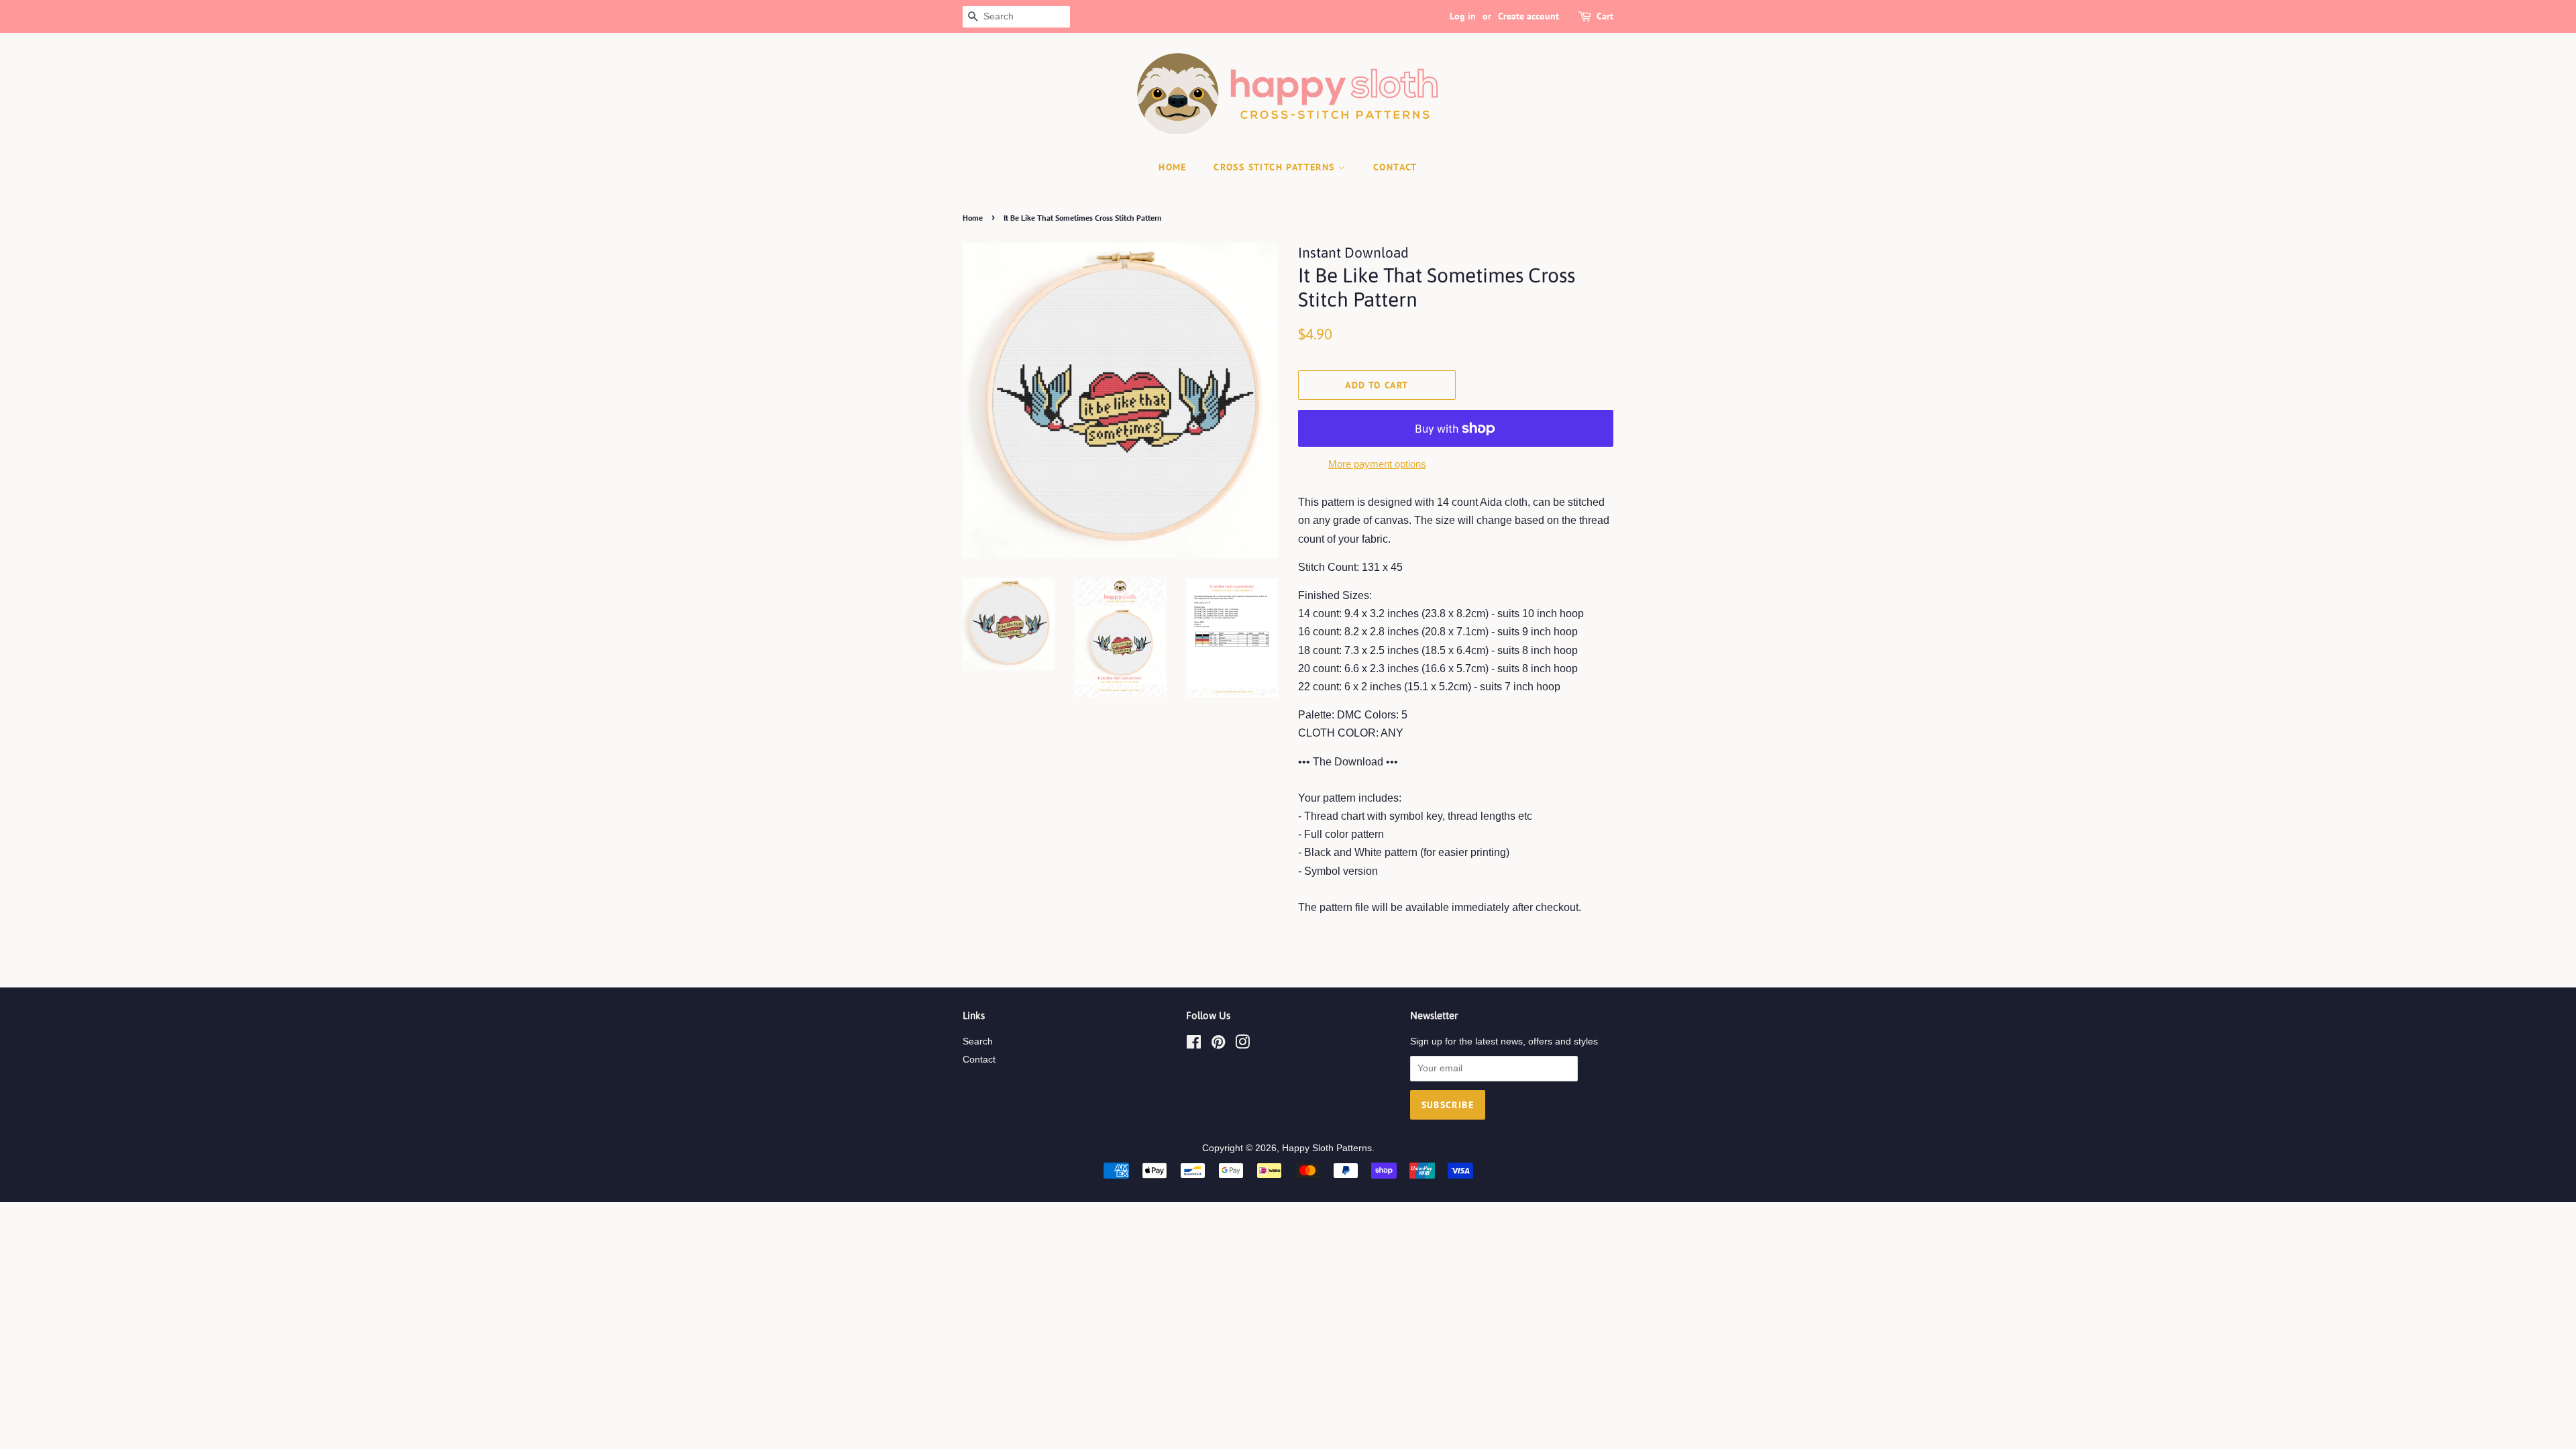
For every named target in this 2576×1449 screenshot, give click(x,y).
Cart (1605, 16)
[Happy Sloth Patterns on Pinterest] (1218, 1045)
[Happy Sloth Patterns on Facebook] (1194, 1045)
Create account (1528, 16)
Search (978, 1041)
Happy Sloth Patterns (1327, 1148)
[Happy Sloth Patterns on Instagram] (1242, 1045)
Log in (1463, 16)
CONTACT (1395, 167)
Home (973, 218)
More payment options (1377, 464)
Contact (979, 1060)
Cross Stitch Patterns (1276, 167)
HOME (1173, 167)
